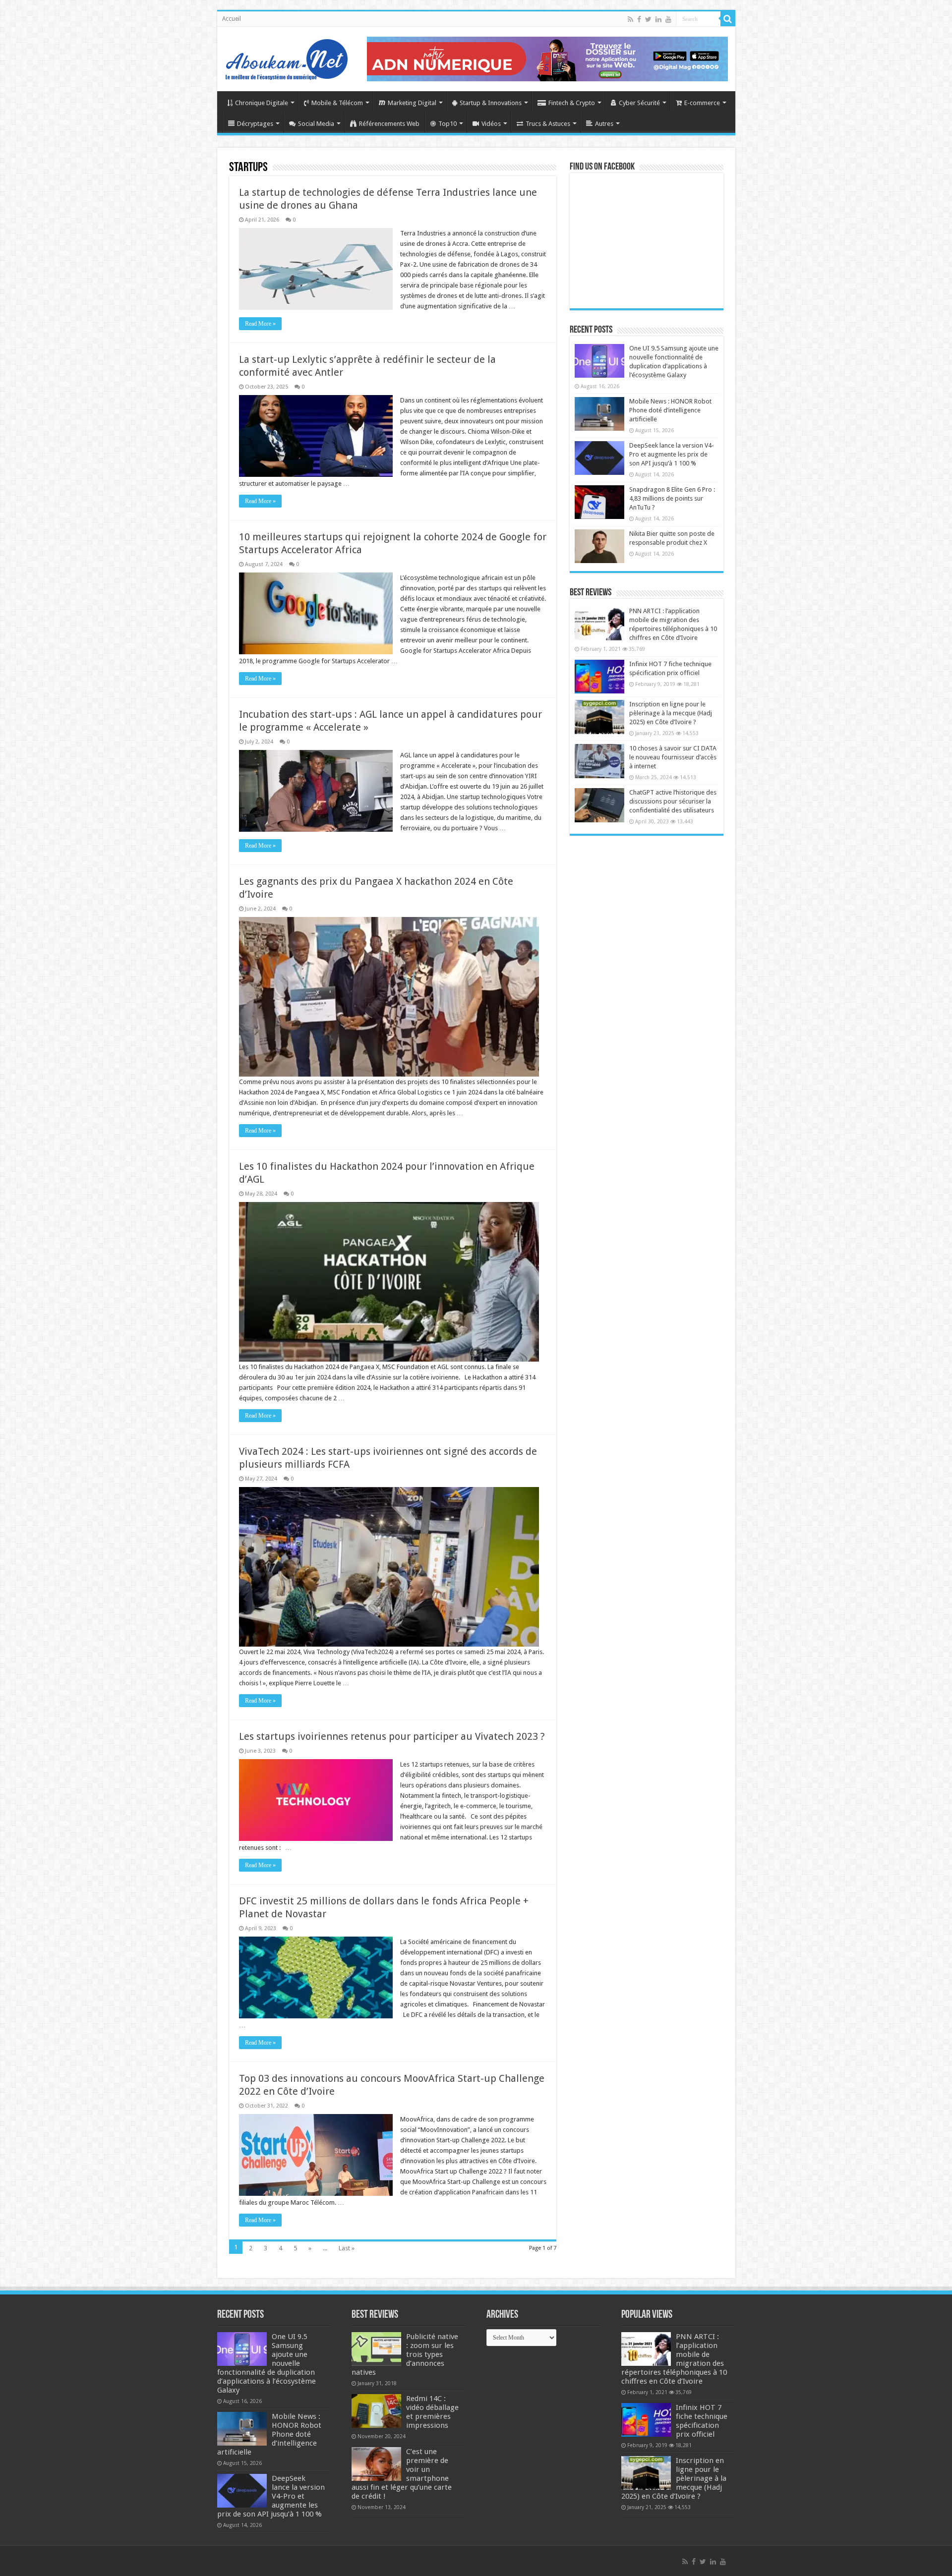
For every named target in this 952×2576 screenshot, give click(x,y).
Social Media (316, 124)
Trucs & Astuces (548, 124)
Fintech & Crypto (572, 103)
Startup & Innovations (491, 103)
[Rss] (630, 19)
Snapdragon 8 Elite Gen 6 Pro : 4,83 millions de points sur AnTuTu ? (672, 498)
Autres (604, 124)
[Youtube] (668, 19)
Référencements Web (389, 124)
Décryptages (255, 124)
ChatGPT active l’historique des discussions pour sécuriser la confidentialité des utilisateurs (673, 801)
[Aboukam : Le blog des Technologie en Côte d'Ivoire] (287, 57)
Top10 (447, 124)
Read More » (260, 324)
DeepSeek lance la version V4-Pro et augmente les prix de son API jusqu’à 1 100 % (672, 454)
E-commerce (702, 103)
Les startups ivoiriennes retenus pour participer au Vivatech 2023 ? (392, 1736)
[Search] (728, 19)
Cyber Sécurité (639, 103)
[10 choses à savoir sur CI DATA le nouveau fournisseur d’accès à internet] (599, 761)
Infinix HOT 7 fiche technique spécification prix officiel (702, 2421)
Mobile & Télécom (337, 103)
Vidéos (491, 124)
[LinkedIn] (658, 19)
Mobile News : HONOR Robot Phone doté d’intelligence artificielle (670, 410)
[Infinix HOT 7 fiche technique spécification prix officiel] (599, 677)
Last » (347, 2248)
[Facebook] (639, 19)
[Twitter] (648, 19)
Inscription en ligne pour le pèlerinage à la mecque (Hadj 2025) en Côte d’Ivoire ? (671, 713)
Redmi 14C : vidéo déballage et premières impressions (432, 2412)
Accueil (232, 19)
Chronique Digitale (262, 103)
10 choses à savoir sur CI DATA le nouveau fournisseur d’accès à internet (673, 757)
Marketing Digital (412, 103)
